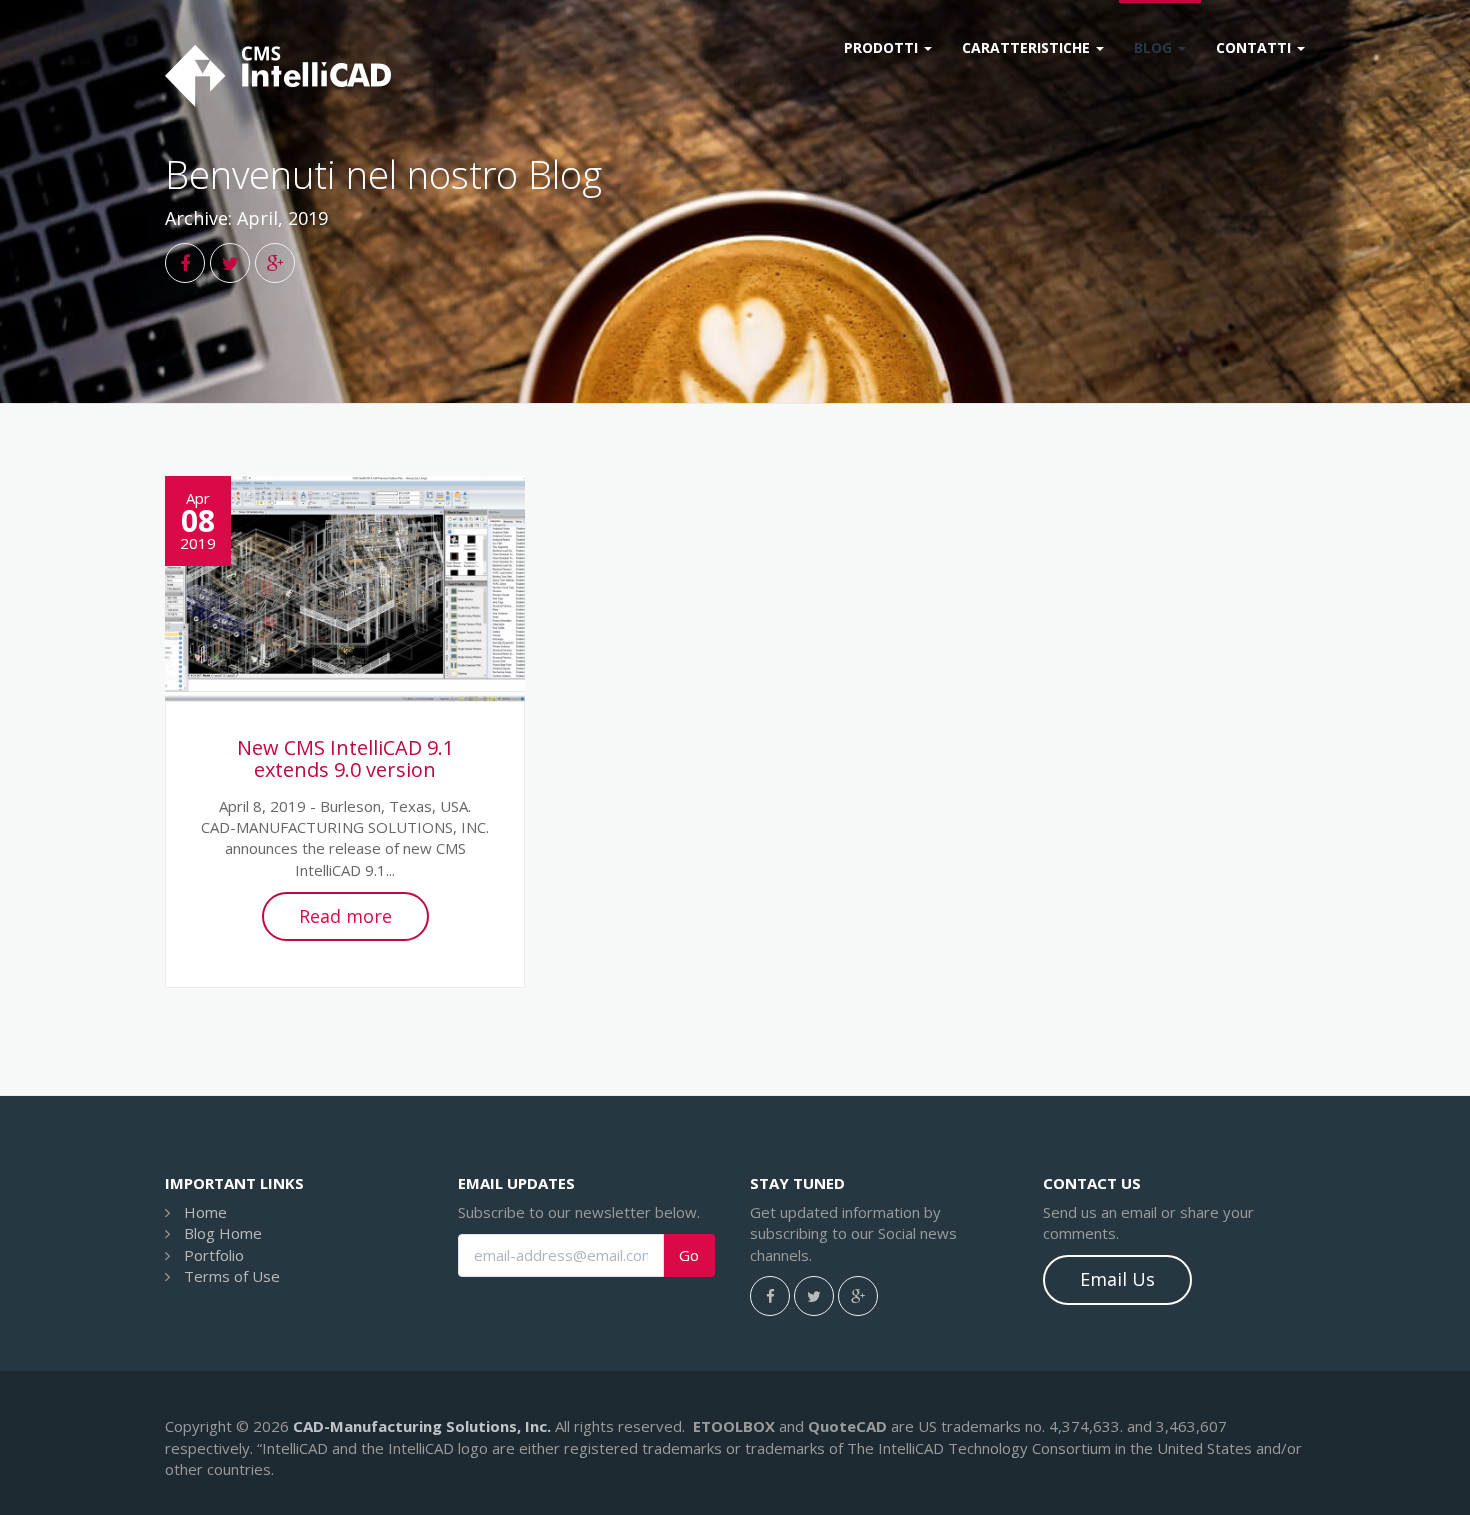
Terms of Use (232, 1276)
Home (205, 1212)
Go (689, 1255)
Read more (345, 916)
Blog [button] (1155, 47)
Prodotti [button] (883, 47)
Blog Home (223, 1233)
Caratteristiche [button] (1028, 47)
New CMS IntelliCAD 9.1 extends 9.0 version (345, 758)
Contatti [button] (1255, 47)
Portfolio (214, 1255)
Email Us (1117, 1279)
